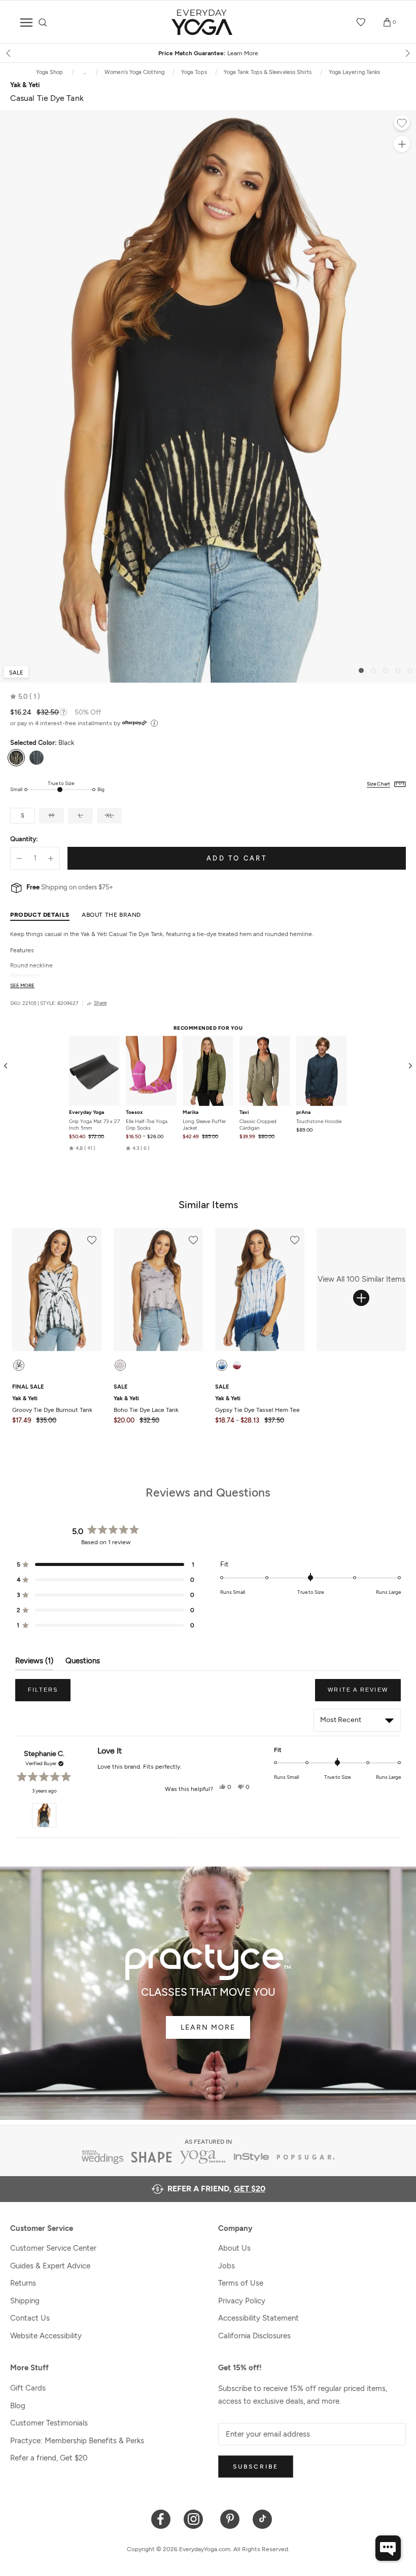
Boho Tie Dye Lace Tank (146, 1404)
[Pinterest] (230, 2518)
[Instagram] (196, 2518)
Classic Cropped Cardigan (258, 1125)
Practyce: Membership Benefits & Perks (77, 2441)
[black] (19, 1365)
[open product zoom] (402, 144)
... (85, 72)
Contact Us (30, 2318)
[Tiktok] (263, 2518)
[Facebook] (161, 2518)
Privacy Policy (242, 2301)
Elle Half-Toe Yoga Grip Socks (147, 1125)
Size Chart (378, 784)
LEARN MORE (208, 2027)
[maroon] (237, 1365)
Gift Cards (28, 2388)
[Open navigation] (26, 23)
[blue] (222, 1365)
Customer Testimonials (49, 2423)
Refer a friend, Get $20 (49, 2458)
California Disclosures (254, 2336)
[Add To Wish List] (402, 124)
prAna (303, 1112)
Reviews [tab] (34, 1663)
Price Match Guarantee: (208, 53)
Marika (190, 1112)
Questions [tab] (83, 1663)
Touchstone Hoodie (319, 1121)
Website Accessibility (46, 2336)
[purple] (120, 1365)
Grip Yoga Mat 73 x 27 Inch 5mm (94, 1125)
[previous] (9, 53)
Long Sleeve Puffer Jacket (204, 1125)
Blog (18, 2406)
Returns (23, 2283)
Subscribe (256, 2467)
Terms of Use (241, 2283)
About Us (234, 2248)
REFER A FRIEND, (216, 2189)
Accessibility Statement (258, 2318)
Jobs (227, 2266)
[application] (388, 2548)
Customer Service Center (53, 2248)
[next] (407, 53)
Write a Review (364, 1694)
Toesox (134, 1112)
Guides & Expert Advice (50, 2266)
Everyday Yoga (86, 1112)
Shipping (25, 2301)
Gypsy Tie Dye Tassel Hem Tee (257, 1404)
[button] (25, 697)
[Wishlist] (361, 22)
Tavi (244, 1112)
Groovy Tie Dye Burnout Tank (52, 1404)
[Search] (43, 23)
